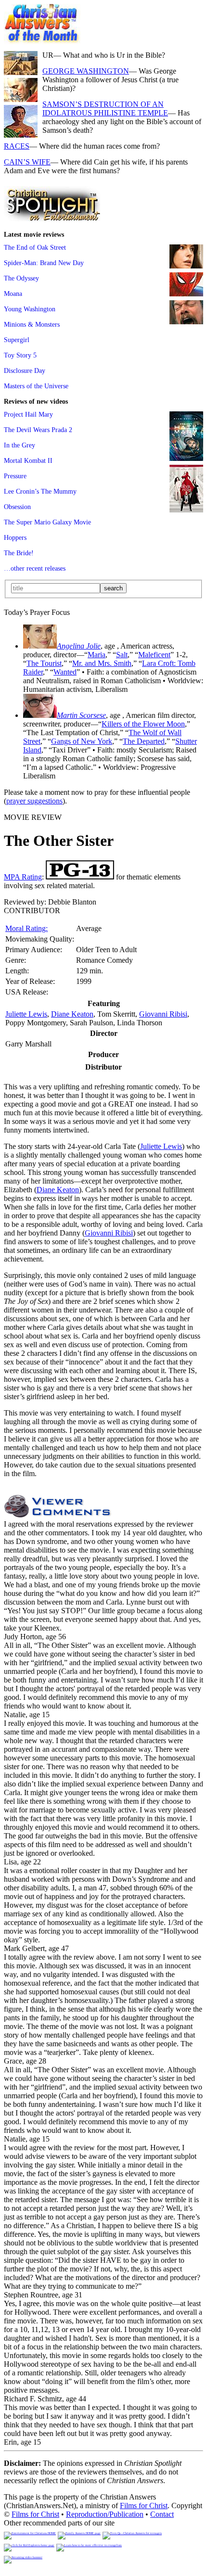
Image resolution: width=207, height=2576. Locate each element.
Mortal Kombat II (28, 460)
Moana (13, 293)
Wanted (65, 672)
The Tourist (44, 663)
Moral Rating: (26, 928)
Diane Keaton (72, 1014)
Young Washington (30, 309)
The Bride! (19, 553)
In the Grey (19, 445)
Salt (122, 655)
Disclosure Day (25, 370)
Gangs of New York (82, 741)
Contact (162, 2514)
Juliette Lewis (26, 1014)
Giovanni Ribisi (163, 1014)
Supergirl (17, 340)
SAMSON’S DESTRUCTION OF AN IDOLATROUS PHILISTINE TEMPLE (105, 108)
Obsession (17, 507)
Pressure (15, 476)
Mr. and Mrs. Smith (102, 663)
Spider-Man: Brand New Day (44, 263)
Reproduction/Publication (105, 2514)
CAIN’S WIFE (27, 162)
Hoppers (15, 537)
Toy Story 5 (20, 355)
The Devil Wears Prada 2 (38, 430)
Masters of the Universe (36, 386)
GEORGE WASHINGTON (86, 71)
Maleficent (154, 655)
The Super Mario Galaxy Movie (47, 522)
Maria (97, 655)
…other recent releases (35, 568)
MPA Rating (23, 877)
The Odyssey (21, 278)
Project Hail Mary (28, 414)
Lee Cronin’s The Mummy (40, 491)
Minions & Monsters (32, 324)
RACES (17, 146)
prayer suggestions (34, 801)
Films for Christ (144, 2506)
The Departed (144, 741)
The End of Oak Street (35, 247)
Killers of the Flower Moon (143, 724)
